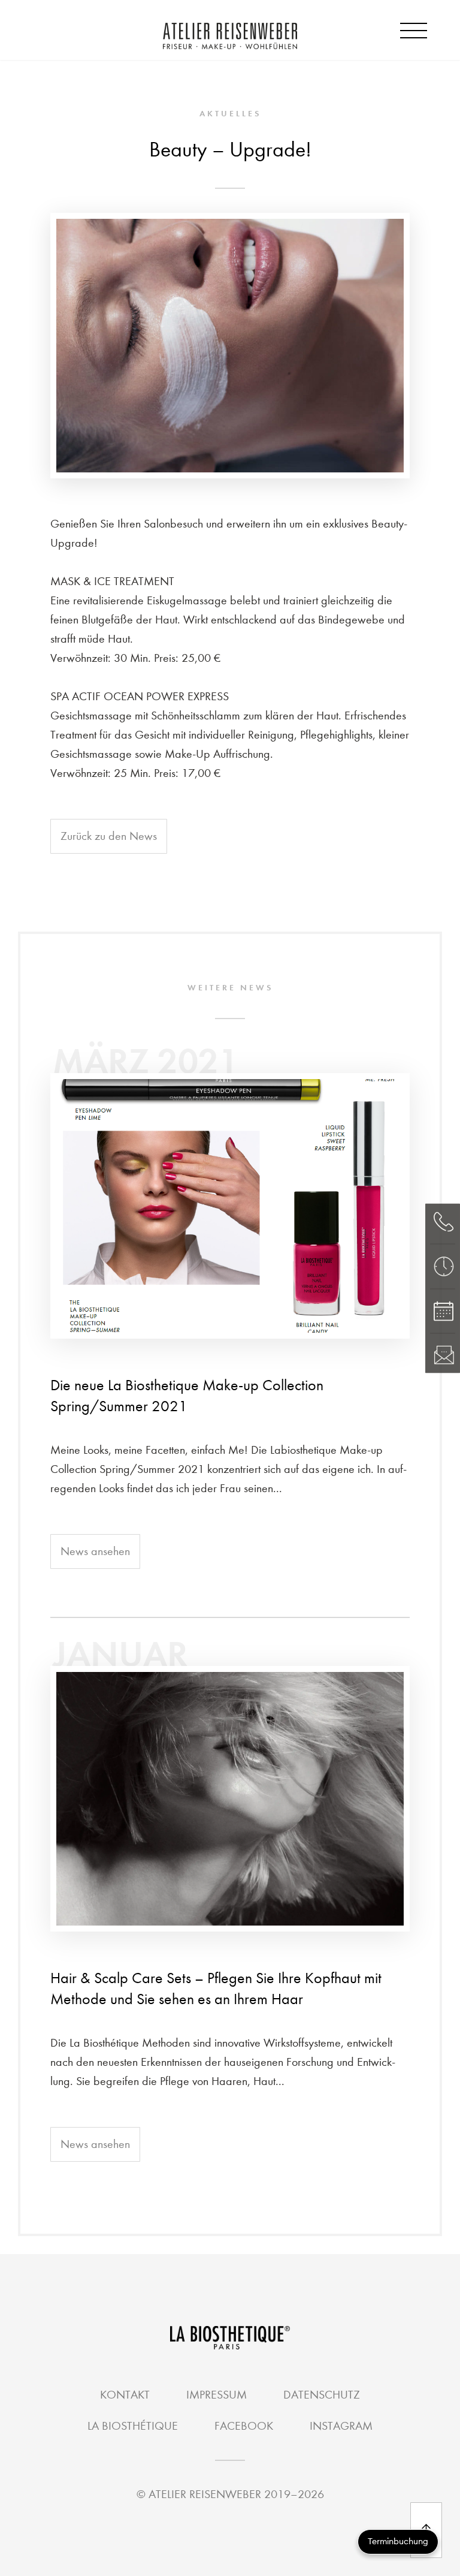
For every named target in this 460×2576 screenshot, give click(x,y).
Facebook (244, 2426)
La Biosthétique (133, 2426)
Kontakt (125, 2395)
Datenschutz (322, 2395)
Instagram (341, 2426)
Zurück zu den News (109, 836)
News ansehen (95, 1551)
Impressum (217, 2395)
